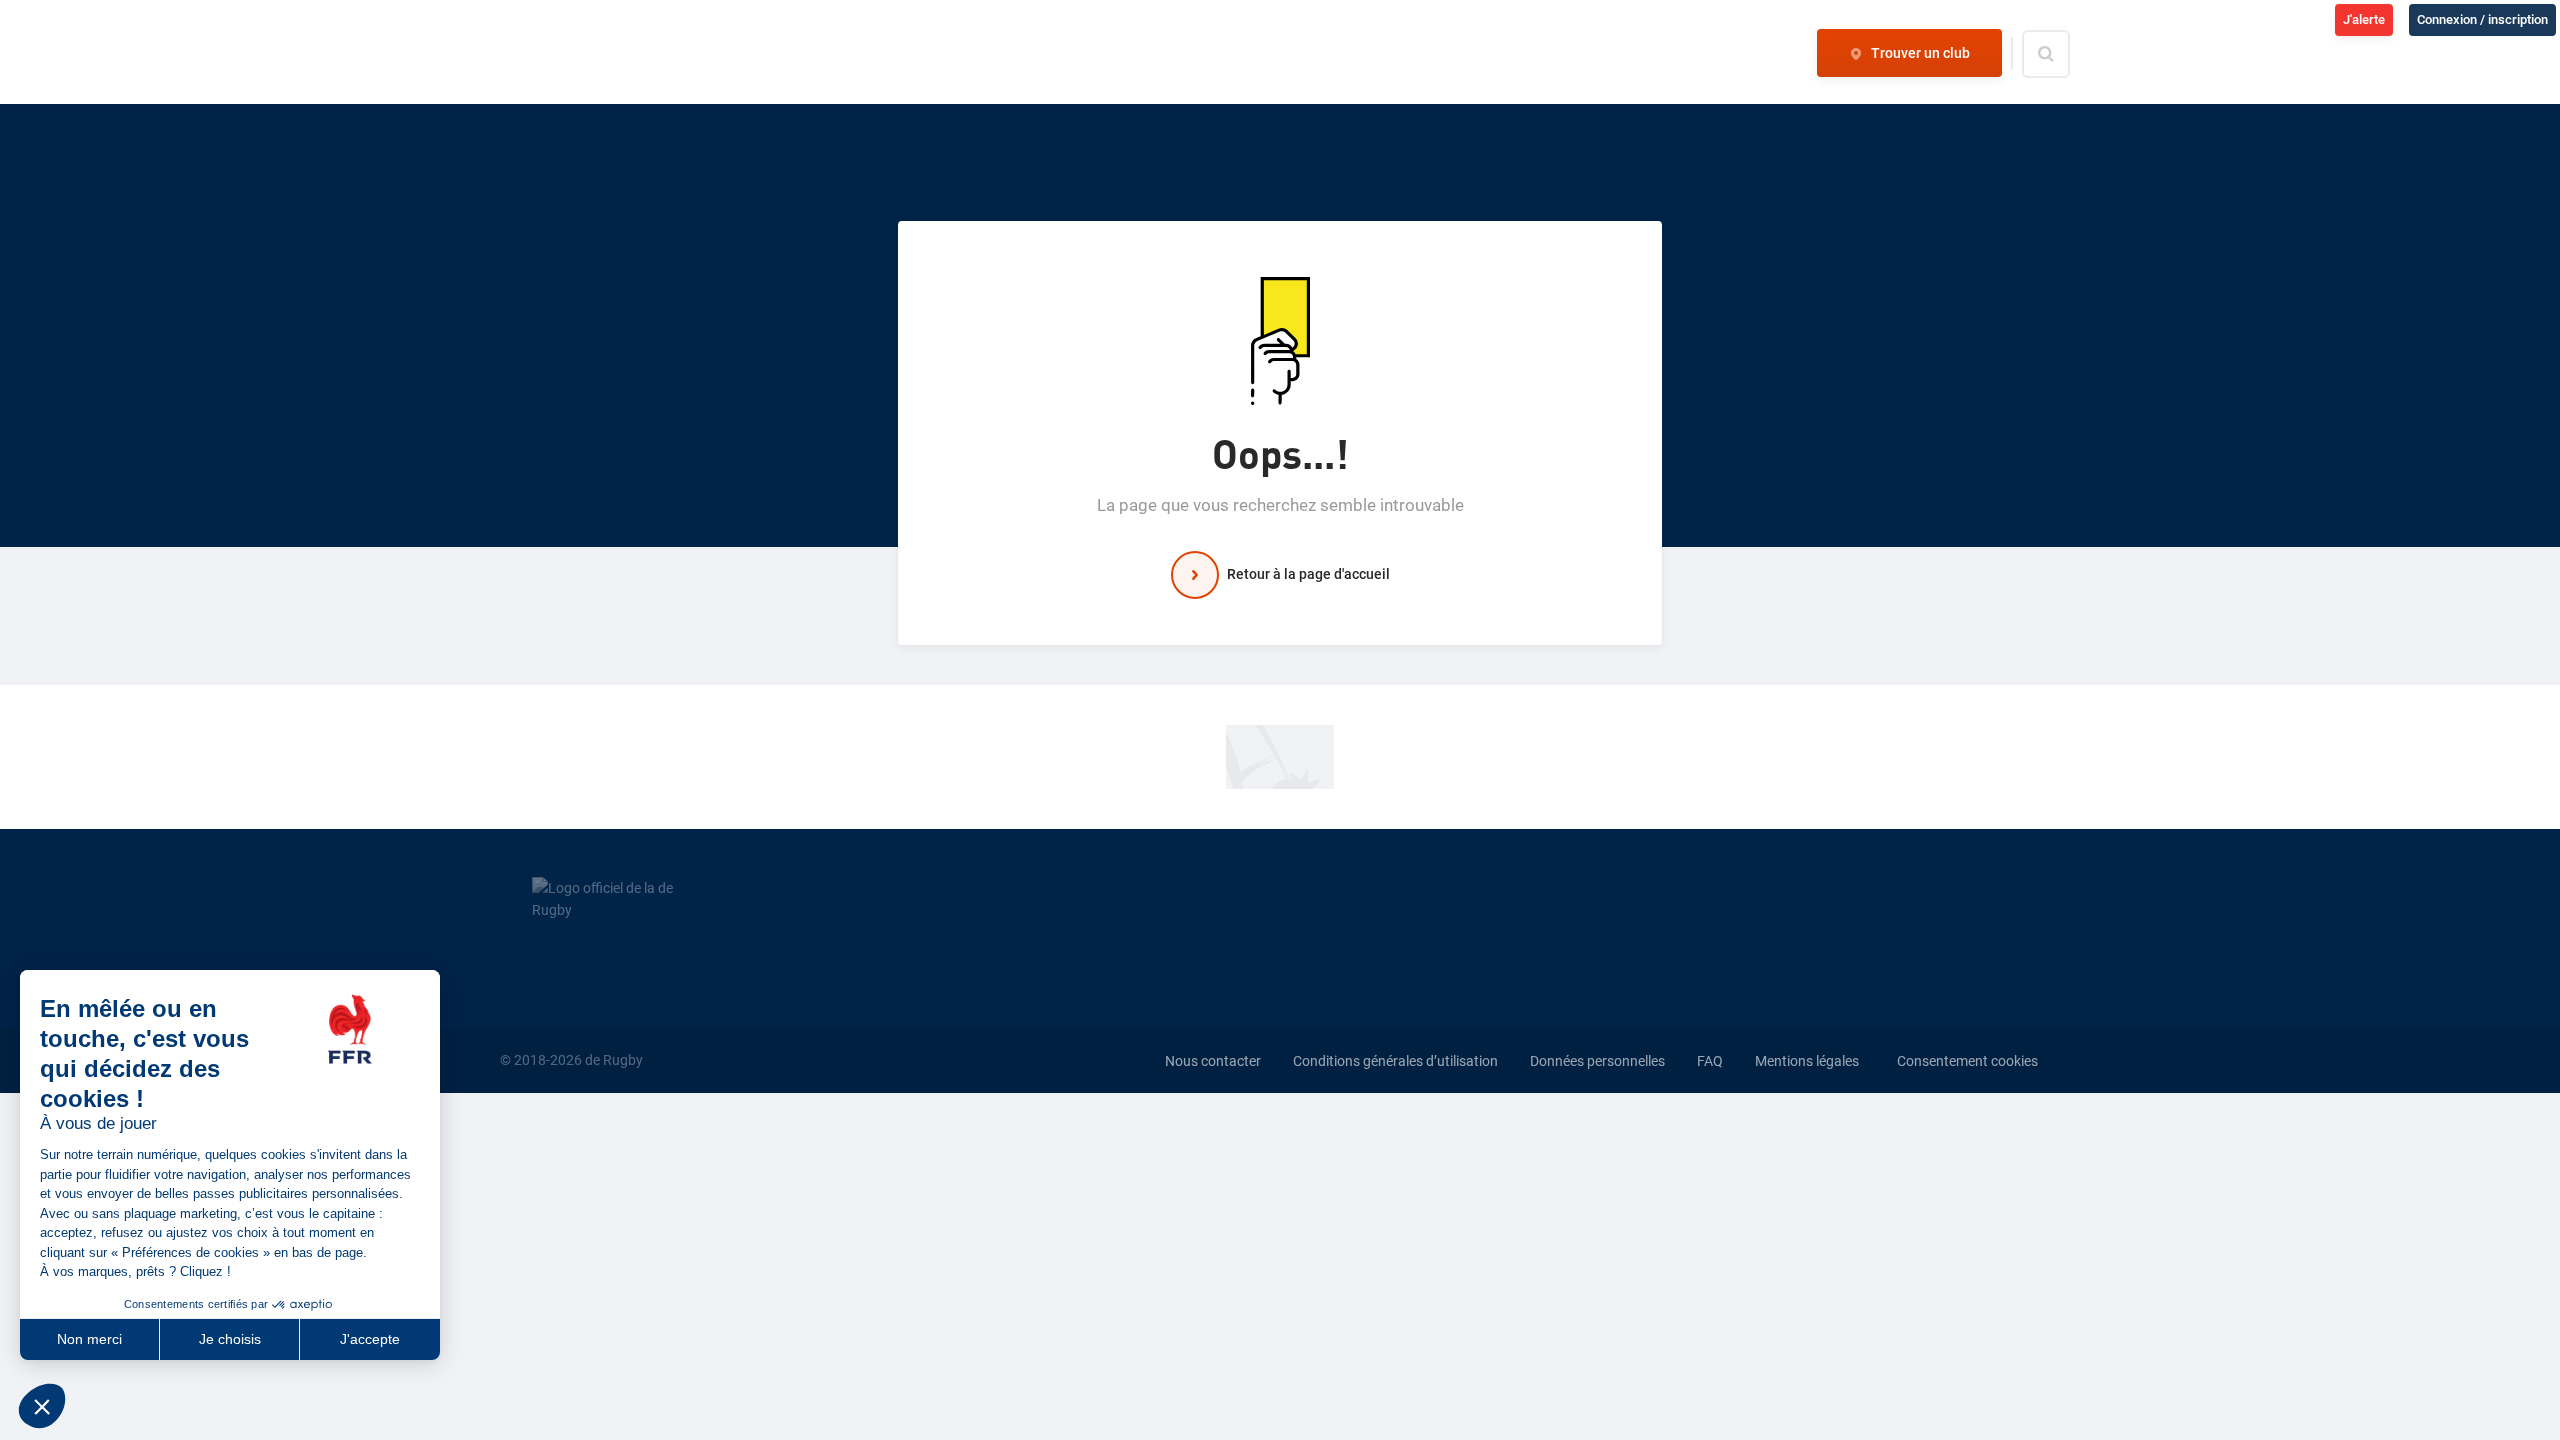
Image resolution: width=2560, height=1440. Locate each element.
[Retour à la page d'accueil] (587, 53)
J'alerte (2364, 19)
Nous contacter (1213, 1061)
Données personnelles (1597, 1061)
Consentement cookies (1967, 1061)
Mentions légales (1807, 1061)
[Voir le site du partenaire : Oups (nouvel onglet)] (1280, 756)
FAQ (1710, 1061)
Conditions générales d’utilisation (1395, 1061)
